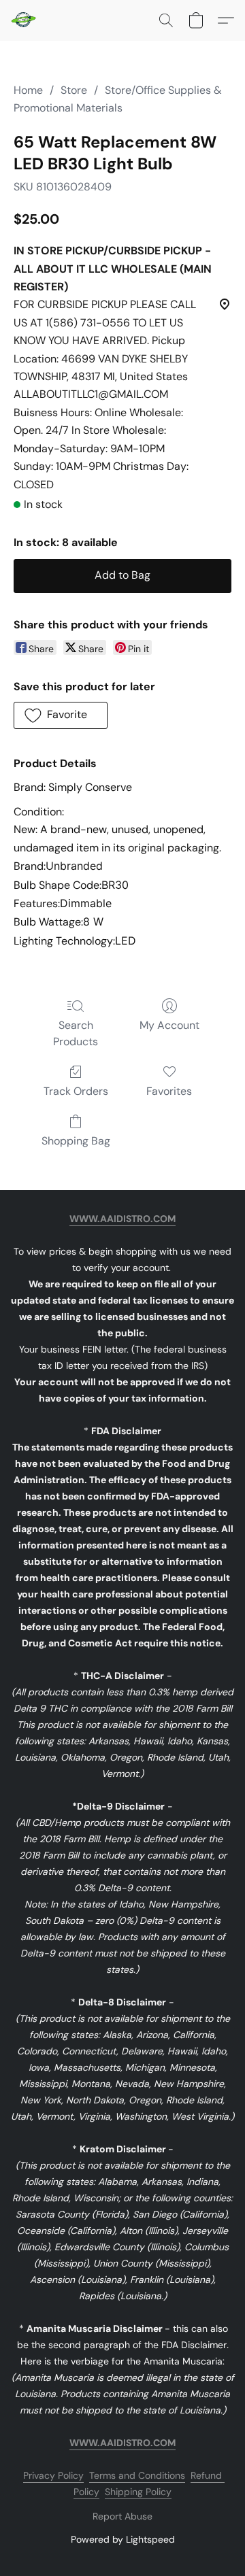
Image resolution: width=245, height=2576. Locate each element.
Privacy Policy (53, 2475)
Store (74, 90)
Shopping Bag (76, 1141)
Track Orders (76, 1091)
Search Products (76, 1033)
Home (28, 90)
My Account (169, 1025)
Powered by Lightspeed (123, 2539)
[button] (24, 20)
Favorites (169, 1091)
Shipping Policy (138, 2492)
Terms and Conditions (137, 2475)
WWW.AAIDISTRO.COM (122, 1219)
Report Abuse (122, 2516)
